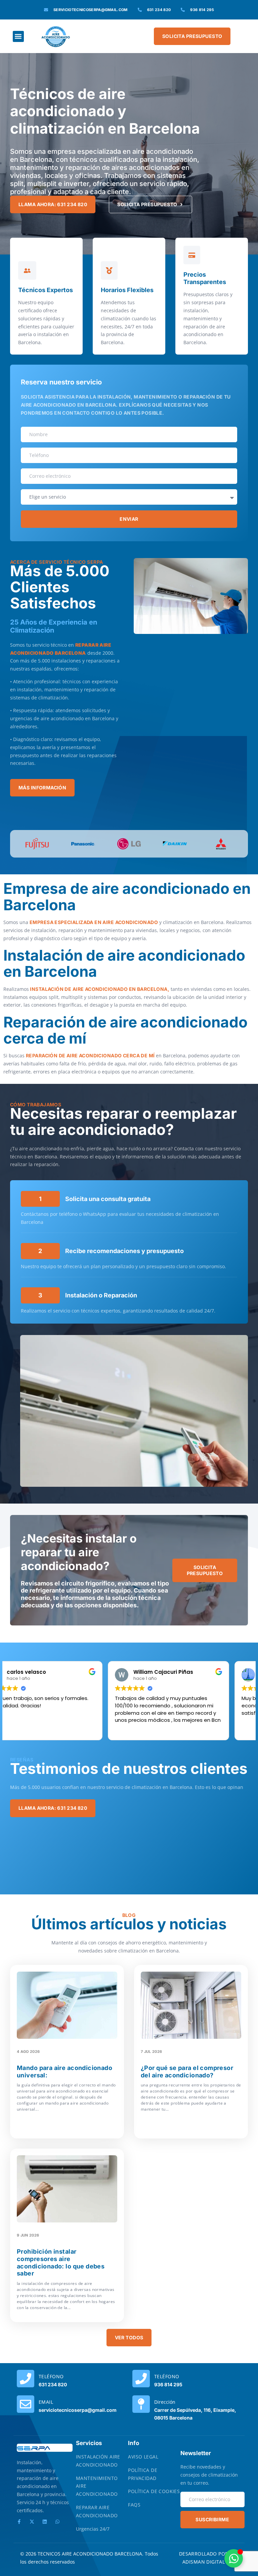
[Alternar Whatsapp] (234, 2558)
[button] (18, 36)
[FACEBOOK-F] (19, 2522)
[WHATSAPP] (57, 2522)
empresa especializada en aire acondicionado (94, 922)
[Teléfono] (26, 2379)
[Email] (26, 2404)
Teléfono (51, 2376)
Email (46, 2402)
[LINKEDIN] (45, 2522)
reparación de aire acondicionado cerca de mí (91, 1055)
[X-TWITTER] (32, 2522)
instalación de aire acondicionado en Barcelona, (99, 989)
